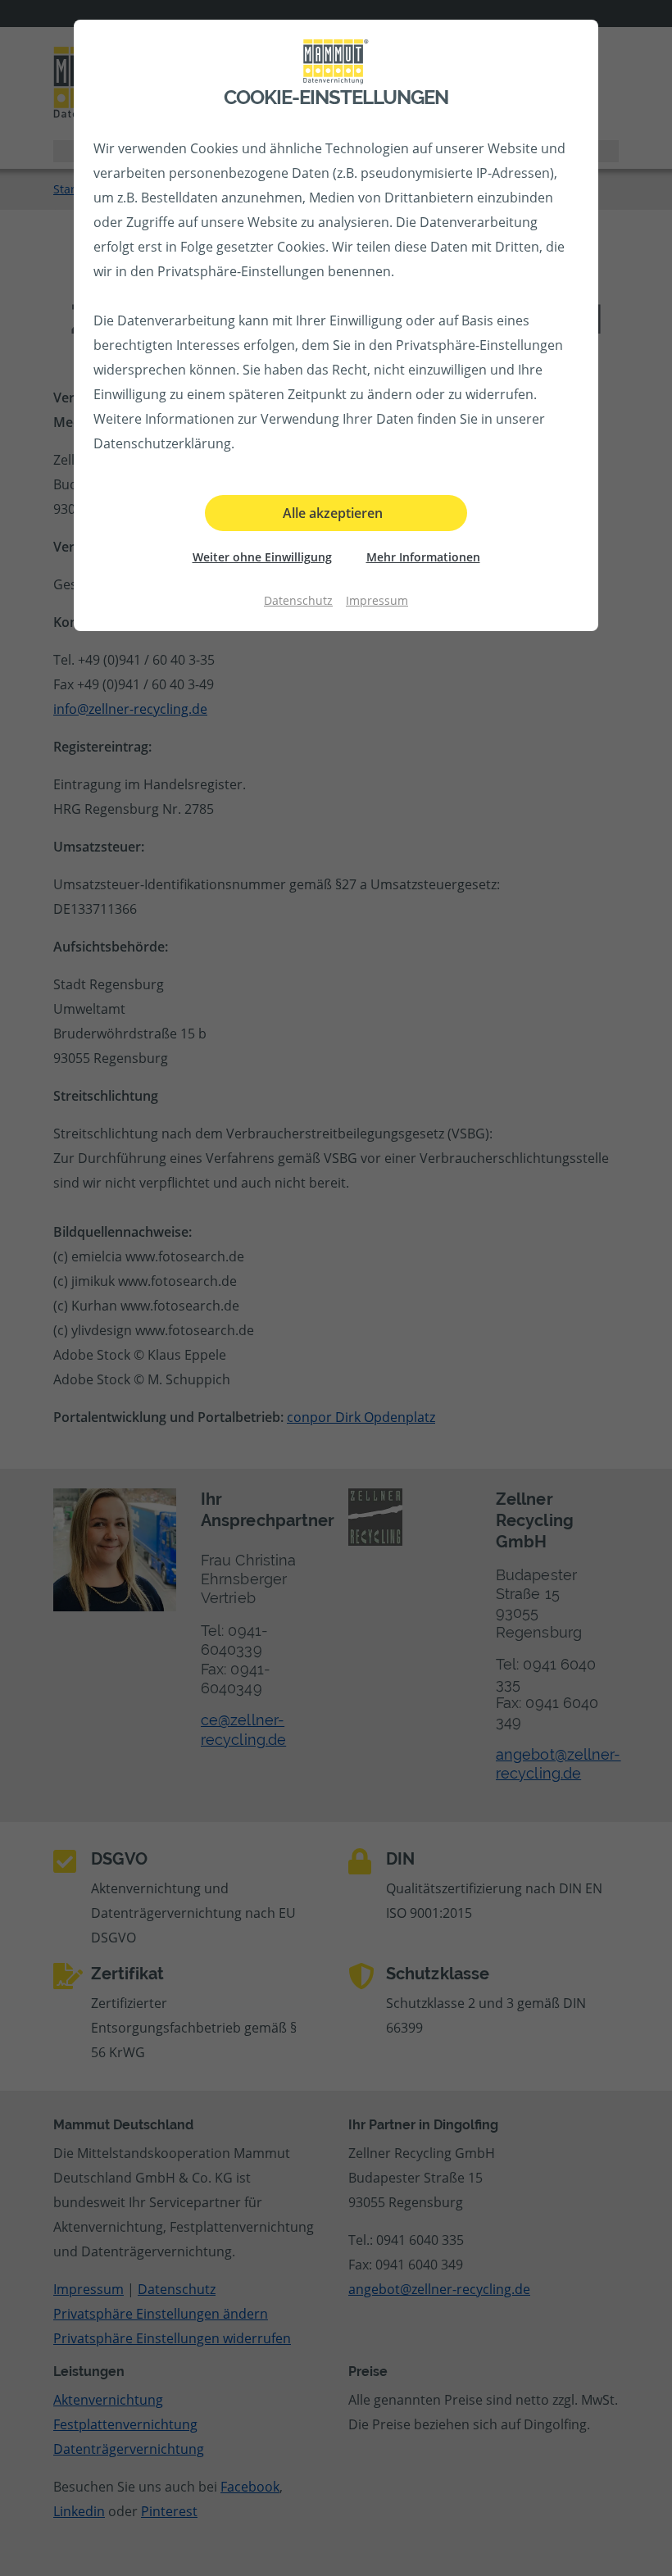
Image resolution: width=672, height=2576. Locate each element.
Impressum (377, 600)
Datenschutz (298, 600)
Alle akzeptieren (333, 513)
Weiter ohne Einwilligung (262, 557)
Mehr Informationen (423, 557)
